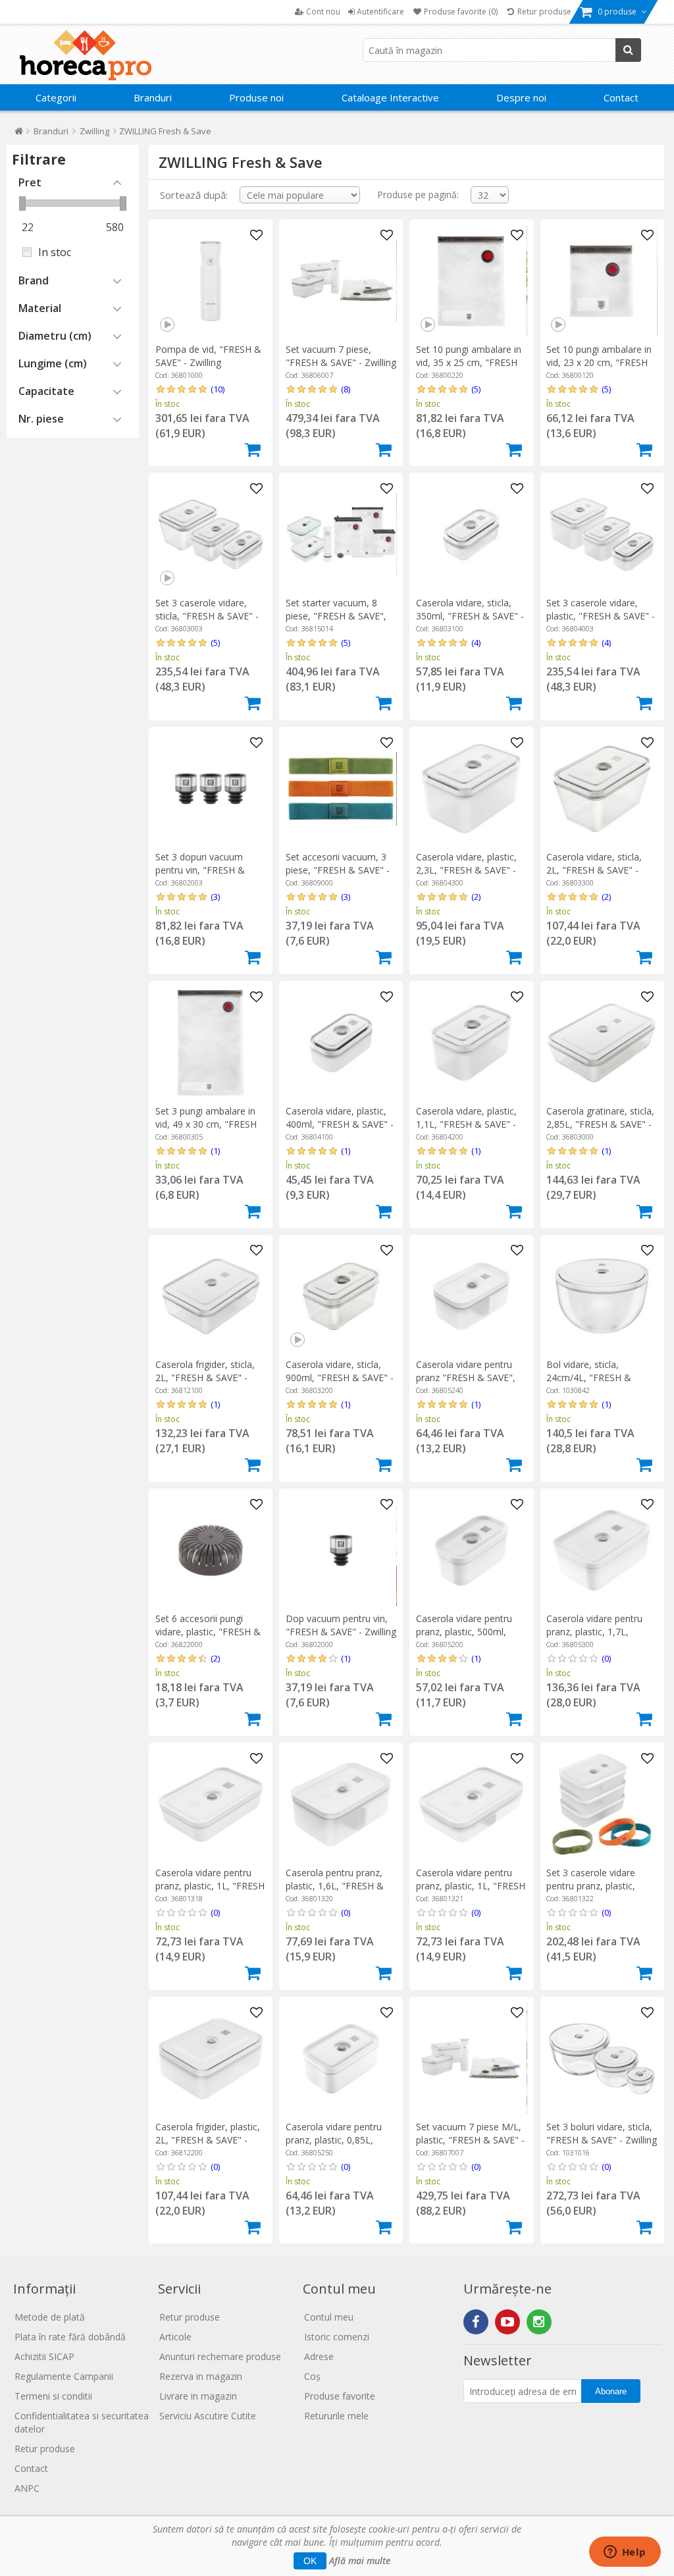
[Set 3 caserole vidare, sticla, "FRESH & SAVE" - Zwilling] (211, 535)
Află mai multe (360, 2561)
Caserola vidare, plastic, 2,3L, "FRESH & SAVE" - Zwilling (466, 870)
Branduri (153, 97)
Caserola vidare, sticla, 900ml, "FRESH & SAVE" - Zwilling (340, 1378)
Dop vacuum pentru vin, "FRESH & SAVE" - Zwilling (341, 1625)
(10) (218, 389)
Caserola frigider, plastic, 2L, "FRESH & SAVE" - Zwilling (208, 2140)
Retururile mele (336, 2416)
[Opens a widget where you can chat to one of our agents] (625, 2553)
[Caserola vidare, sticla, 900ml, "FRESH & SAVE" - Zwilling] (341, 1296)
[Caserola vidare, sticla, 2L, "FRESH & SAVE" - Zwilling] (602, 789)
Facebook (476, 2322)
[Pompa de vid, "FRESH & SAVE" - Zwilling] (211, 281)
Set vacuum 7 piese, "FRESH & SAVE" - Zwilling (341, 356)
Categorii (56, 97)
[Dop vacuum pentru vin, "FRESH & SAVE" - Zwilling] (341, 1550)
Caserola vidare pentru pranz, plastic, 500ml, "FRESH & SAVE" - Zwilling (471, 1632)
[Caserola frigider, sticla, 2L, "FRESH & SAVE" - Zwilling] (211, 1296)
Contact (621, 97)
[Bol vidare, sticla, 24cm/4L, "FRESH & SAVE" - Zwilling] (602, 1296)
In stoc (55, 252)
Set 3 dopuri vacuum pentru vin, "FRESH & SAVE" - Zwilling (200, 870)
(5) (476, 389)
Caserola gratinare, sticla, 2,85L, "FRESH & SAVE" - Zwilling (600, 1124)
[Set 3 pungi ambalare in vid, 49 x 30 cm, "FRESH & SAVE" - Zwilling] (211, 1043)
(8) (346, 389)
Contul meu (329, 2317)
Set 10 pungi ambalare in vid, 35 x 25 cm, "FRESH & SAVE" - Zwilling (469, 362)
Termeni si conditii (53, 2396)
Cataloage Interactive (390, 97)
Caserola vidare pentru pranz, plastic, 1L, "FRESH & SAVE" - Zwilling (210, 1886)
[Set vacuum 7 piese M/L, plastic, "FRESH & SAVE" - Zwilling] (471, 2059)
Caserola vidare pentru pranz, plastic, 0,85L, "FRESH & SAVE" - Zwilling (341, 2140)
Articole (175, 2337)
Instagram (539, 2322)
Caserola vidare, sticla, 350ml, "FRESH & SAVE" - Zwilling (470, 616)
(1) (215, 1151)
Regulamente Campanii (64, 2376)
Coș (312, 2376)
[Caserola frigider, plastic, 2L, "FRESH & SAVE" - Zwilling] (211, 2059)
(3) (215, 897)
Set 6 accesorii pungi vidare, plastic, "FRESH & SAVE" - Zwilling (208, 1632)
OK (310, 2561)
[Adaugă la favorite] (256, 236)
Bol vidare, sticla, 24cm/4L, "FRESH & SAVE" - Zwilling (589, 1378)
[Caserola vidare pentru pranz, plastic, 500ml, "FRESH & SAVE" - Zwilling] (471, 1550)
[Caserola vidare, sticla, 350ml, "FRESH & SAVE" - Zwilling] (471, 535)
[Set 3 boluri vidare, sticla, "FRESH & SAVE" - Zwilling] (602, 2059)
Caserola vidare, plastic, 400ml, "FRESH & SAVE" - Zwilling (340, 1124)
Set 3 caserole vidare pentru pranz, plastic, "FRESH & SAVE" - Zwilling (602, 1886)
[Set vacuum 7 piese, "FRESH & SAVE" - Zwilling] (341, 281)
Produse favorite (340, 2396)
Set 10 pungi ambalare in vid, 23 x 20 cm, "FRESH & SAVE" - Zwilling (599, 362)
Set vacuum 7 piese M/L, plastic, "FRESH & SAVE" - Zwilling (470, 2140)
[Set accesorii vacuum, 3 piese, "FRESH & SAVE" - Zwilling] (341, 789)
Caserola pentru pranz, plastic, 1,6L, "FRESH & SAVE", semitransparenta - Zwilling (339, 1892)
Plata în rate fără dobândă (70, 2337)
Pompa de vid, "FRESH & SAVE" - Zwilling (208, 356)
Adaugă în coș (253, 450)
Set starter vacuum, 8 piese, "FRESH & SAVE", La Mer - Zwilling (336, 616)
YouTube (507, 2322)
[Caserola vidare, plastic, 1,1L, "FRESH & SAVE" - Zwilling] (471, 1043)
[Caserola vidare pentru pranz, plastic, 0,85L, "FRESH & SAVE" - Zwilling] (341, 2059)
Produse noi (256, 97)
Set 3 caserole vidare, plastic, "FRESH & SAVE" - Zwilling (601, 616)
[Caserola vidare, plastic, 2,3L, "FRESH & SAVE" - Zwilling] (471, 789)
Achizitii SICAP (44, 2356)
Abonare (611, 2391)
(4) (476, 643)
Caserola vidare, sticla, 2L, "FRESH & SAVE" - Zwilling (594, 870)
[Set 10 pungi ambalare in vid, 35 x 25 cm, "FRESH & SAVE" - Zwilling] (471, 281)
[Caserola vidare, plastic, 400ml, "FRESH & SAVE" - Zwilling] (341, 1043)
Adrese (319, 2356)
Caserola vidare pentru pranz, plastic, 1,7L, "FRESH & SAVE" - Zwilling (602, 1632)
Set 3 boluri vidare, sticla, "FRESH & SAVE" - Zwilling (602, 2133)
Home (19, 134)
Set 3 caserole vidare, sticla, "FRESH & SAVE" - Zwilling (207, 616)
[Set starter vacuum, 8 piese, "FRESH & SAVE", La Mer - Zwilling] (341, 535)
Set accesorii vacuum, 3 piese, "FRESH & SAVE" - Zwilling (338, 870)
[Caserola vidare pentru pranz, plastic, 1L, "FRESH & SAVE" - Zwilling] (211, 1804)
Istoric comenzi (337, 2337)
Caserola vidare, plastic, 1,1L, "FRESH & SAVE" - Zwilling (466, 1124)
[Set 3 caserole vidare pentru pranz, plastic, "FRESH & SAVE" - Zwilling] (602, 1804)
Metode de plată (50, 2317)
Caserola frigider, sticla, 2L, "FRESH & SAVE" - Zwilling (205, 1378)
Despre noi (521, 97)
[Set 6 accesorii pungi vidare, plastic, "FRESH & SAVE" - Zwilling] (211, 1550)
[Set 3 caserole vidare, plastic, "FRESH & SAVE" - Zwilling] (602, 535)
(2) (476, 897)
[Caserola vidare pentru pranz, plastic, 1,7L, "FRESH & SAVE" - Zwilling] (602, 1550)
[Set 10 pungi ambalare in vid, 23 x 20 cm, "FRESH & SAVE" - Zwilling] (602, 281)
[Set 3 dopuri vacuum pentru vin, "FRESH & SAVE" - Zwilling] (211, 789)
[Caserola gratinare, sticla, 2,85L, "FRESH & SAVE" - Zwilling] (602, 1043)
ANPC (27, 2488)
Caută (628, 50)
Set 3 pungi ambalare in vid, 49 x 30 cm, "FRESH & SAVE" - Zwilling (206, 1124)
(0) (606, 1658)
